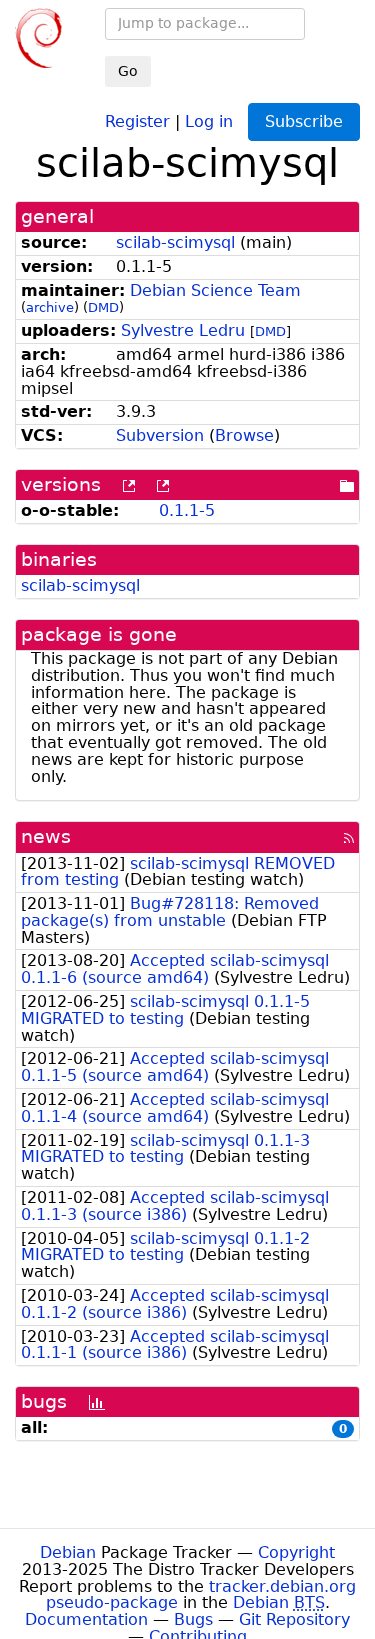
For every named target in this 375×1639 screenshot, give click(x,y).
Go (128, 71)
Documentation (86, 1619)
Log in (209, 120)
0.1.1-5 (187, 510)
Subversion (160, 435)
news (46, 836)
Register (137, 120)
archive (50, 307)
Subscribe (304, 121)
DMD (103, 307)
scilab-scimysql (175, 242)
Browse (244, 435)
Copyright (296, 1552)
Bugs (193, 1619)
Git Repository (294, 1619)
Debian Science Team (215, 290)
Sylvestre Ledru (183, 330)
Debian (68, 1552)
